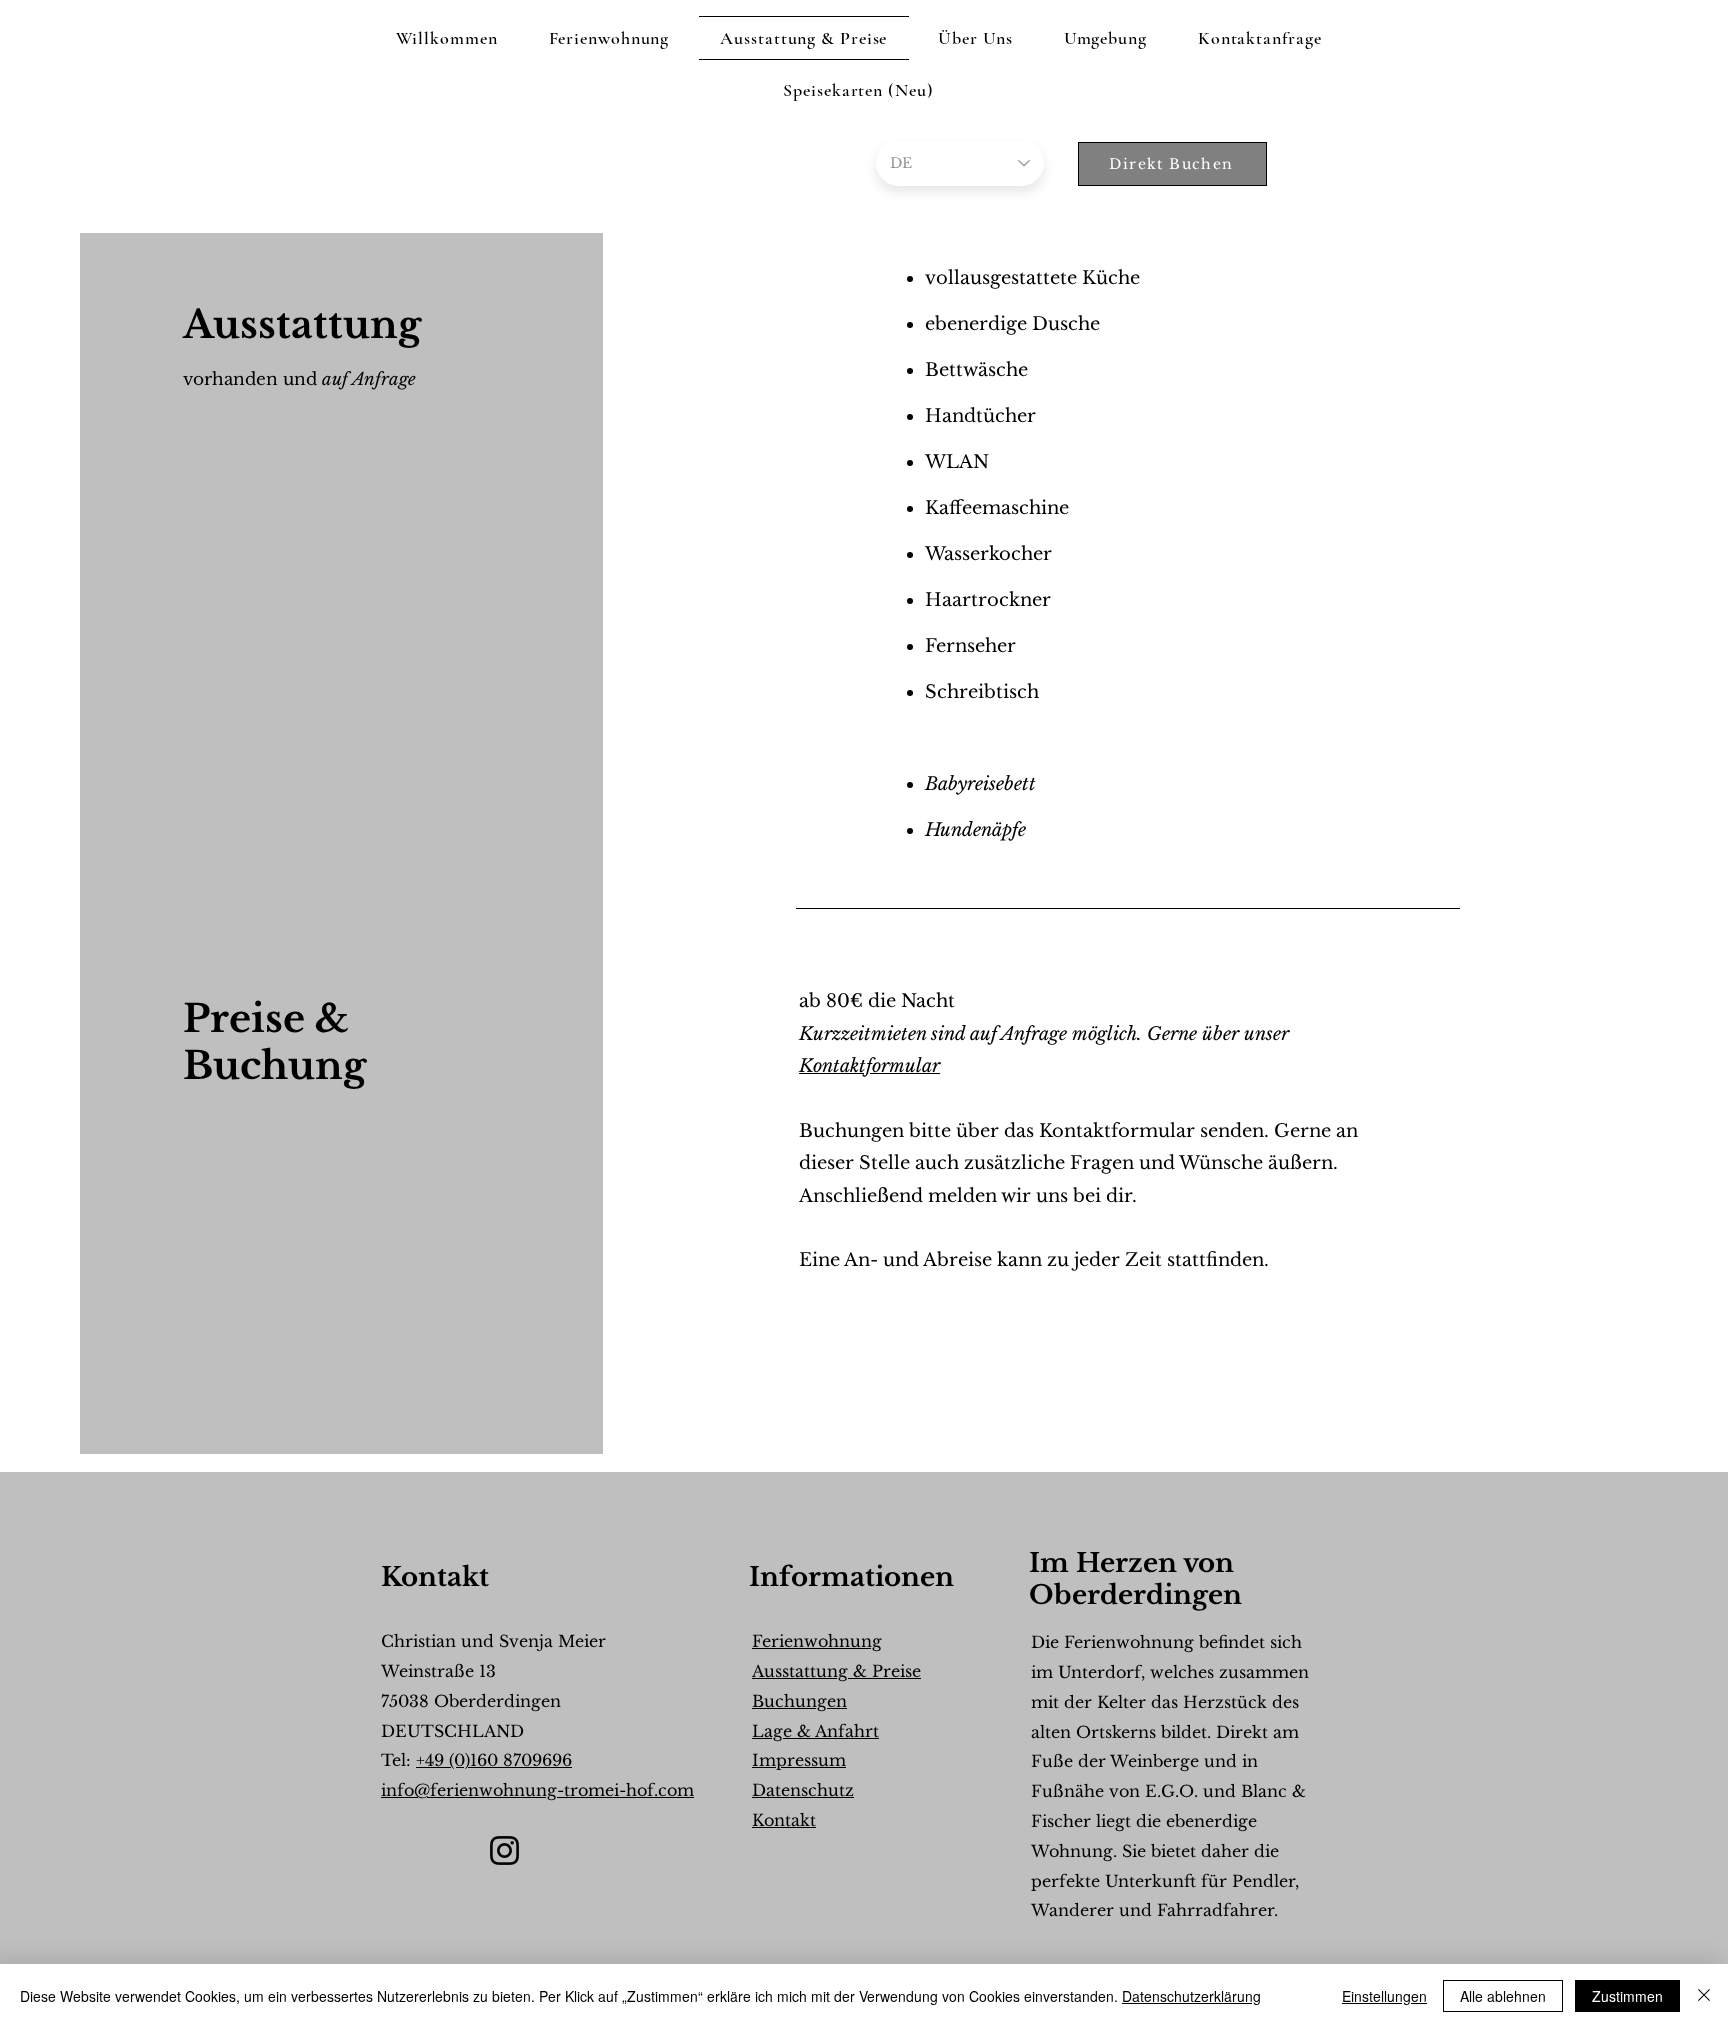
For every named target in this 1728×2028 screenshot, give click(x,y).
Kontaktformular (869, 1066)
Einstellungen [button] (1384, 1996)
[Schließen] (1704, 1996)
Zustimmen (1627, 1996)
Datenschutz (803, 1790)
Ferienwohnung (817, 1641)
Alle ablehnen (1503, 1996)
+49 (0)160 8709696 (494, 1760)
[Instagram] (504, 1850)
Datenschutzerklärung (1191, 1996)
